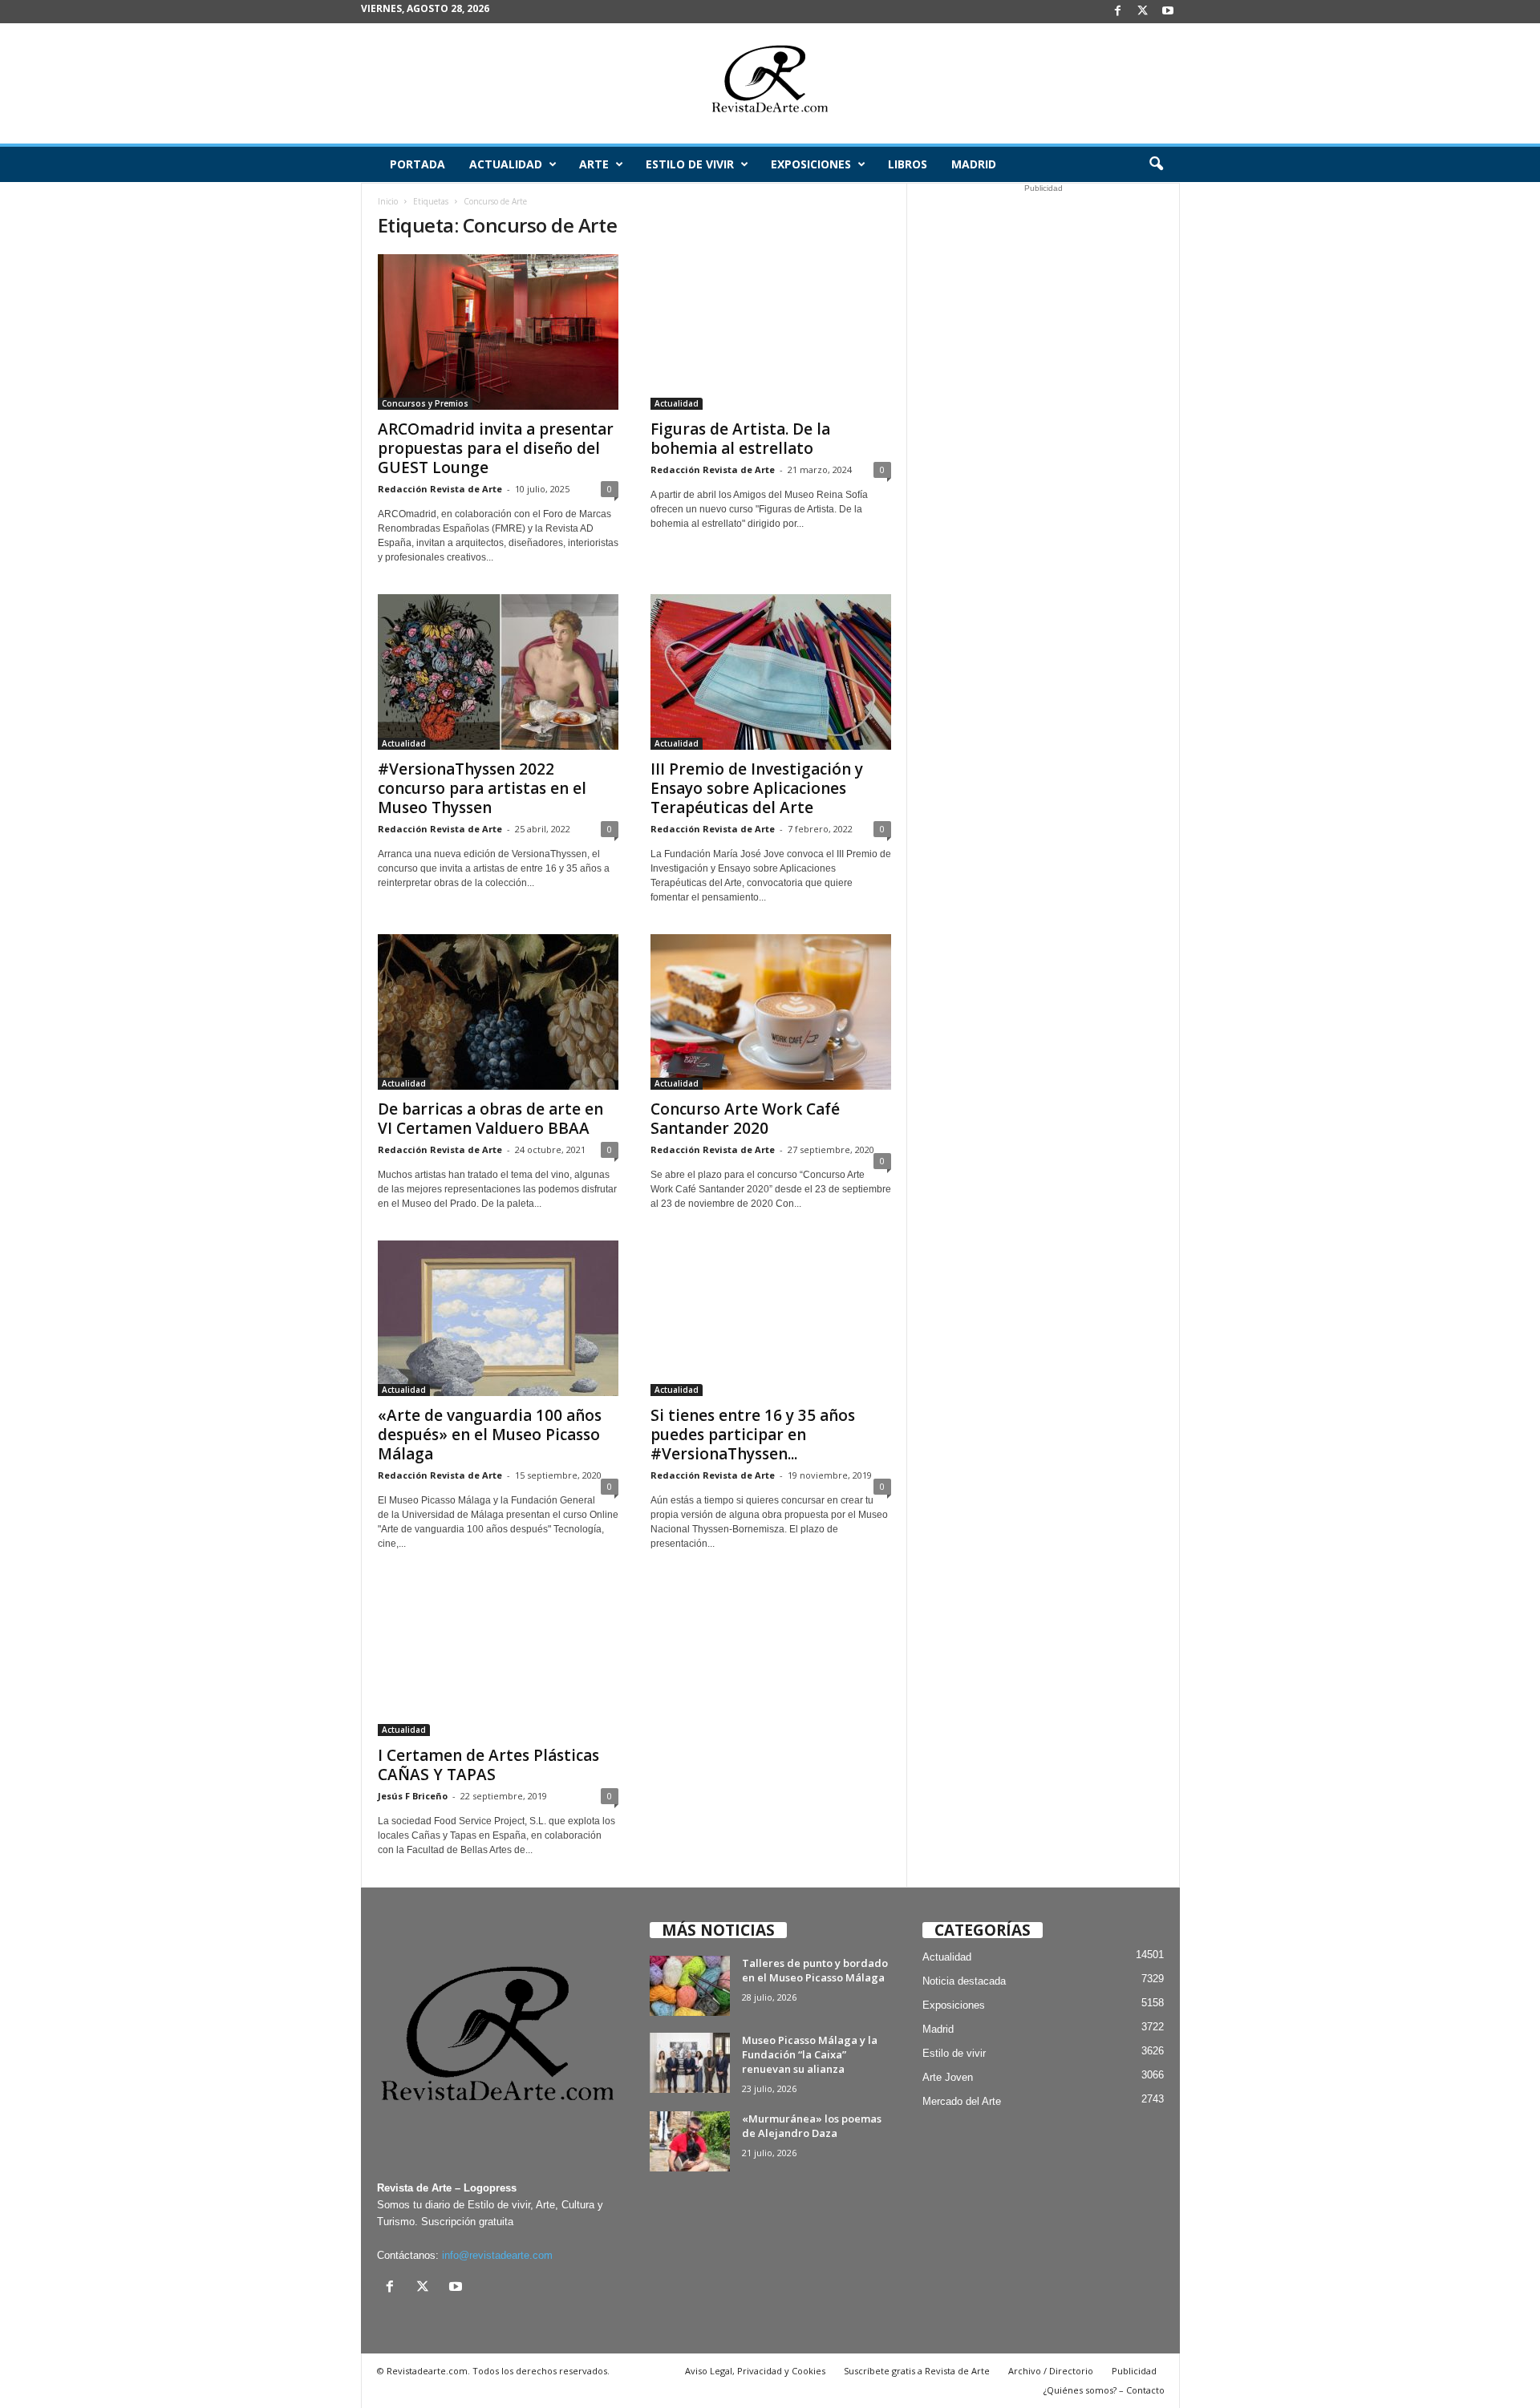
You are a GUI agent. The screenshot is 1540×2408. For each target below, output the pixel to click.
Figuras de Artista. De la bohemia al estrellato (740, 439)
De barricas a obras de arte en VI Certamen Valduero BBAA (490, 1119)
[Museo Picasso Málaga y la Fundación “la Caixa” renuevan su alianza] (690, 2063)
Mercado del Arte (962, 2101)
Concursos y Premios (425, 403)
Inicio (388, 201)
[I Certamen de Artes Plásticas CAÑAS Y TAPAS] (498, 1658)
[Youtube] (1168, 12)
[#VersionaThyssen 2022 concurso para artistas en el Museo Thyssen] (498, 672)
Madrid (974, 164)
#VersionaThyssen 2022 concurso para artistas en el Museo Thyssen (482, 788)
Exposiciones (811, 164)
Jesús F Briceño (413, 1796)
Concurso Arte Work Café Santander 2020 (745, 1119)
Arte (594, 164)
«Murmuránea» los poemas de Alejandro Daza (812, 2126)
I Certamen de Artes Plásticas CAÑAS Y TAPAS (488, 1765)
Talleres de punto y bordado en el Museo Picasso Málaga (815, 1970)
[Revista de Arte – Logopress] (770, 83)
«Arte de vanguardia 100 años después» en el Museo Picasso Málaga (490, 1435)
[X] (1143, 12)
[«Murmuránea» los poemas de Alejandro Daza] (690, 2141)
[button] (1156, 164)
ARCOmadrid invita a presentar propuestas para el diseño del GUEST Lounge (496, 448)
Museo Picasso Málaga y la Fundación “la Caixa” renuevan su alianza (810, 2054)
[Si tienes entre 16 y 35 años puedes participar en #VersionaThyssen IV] (771, 1318)
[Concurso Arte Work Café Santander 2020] (771, 1012)
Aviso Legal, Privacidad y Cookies (755, 2371)
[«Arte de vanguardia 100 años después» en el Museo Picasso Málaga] (498, 1318)
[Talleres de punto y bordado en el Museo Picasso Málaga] (690, 1986)
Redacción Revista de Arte (440, 489)
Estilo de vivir (690, 164)
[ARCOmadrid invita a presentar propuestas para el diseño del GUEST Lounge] (498, 332)
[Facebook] (1118, 12)
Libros (908, 164)
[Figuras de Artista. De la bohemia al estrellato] (771, 332)
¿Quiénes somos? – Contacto (1104, 2390)
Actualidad (506, 164)
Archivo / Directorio (1051, 2371)
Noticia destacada (964, 1981)
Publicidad (1134, 2371)
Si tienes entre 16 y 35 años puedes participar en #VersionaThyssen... (753, 1435)
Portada (417, 164)
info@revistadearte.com (497, 2255)
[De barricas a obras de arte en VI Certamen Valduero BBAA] (498, 1012)
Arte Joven (948, 2077)
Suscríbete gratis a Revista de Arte (917, 2371)
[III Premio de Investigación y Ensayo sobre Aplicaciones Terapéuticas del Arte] (771, 672)
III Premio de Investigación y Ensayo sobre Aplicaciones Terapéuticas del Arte (757, 788)
